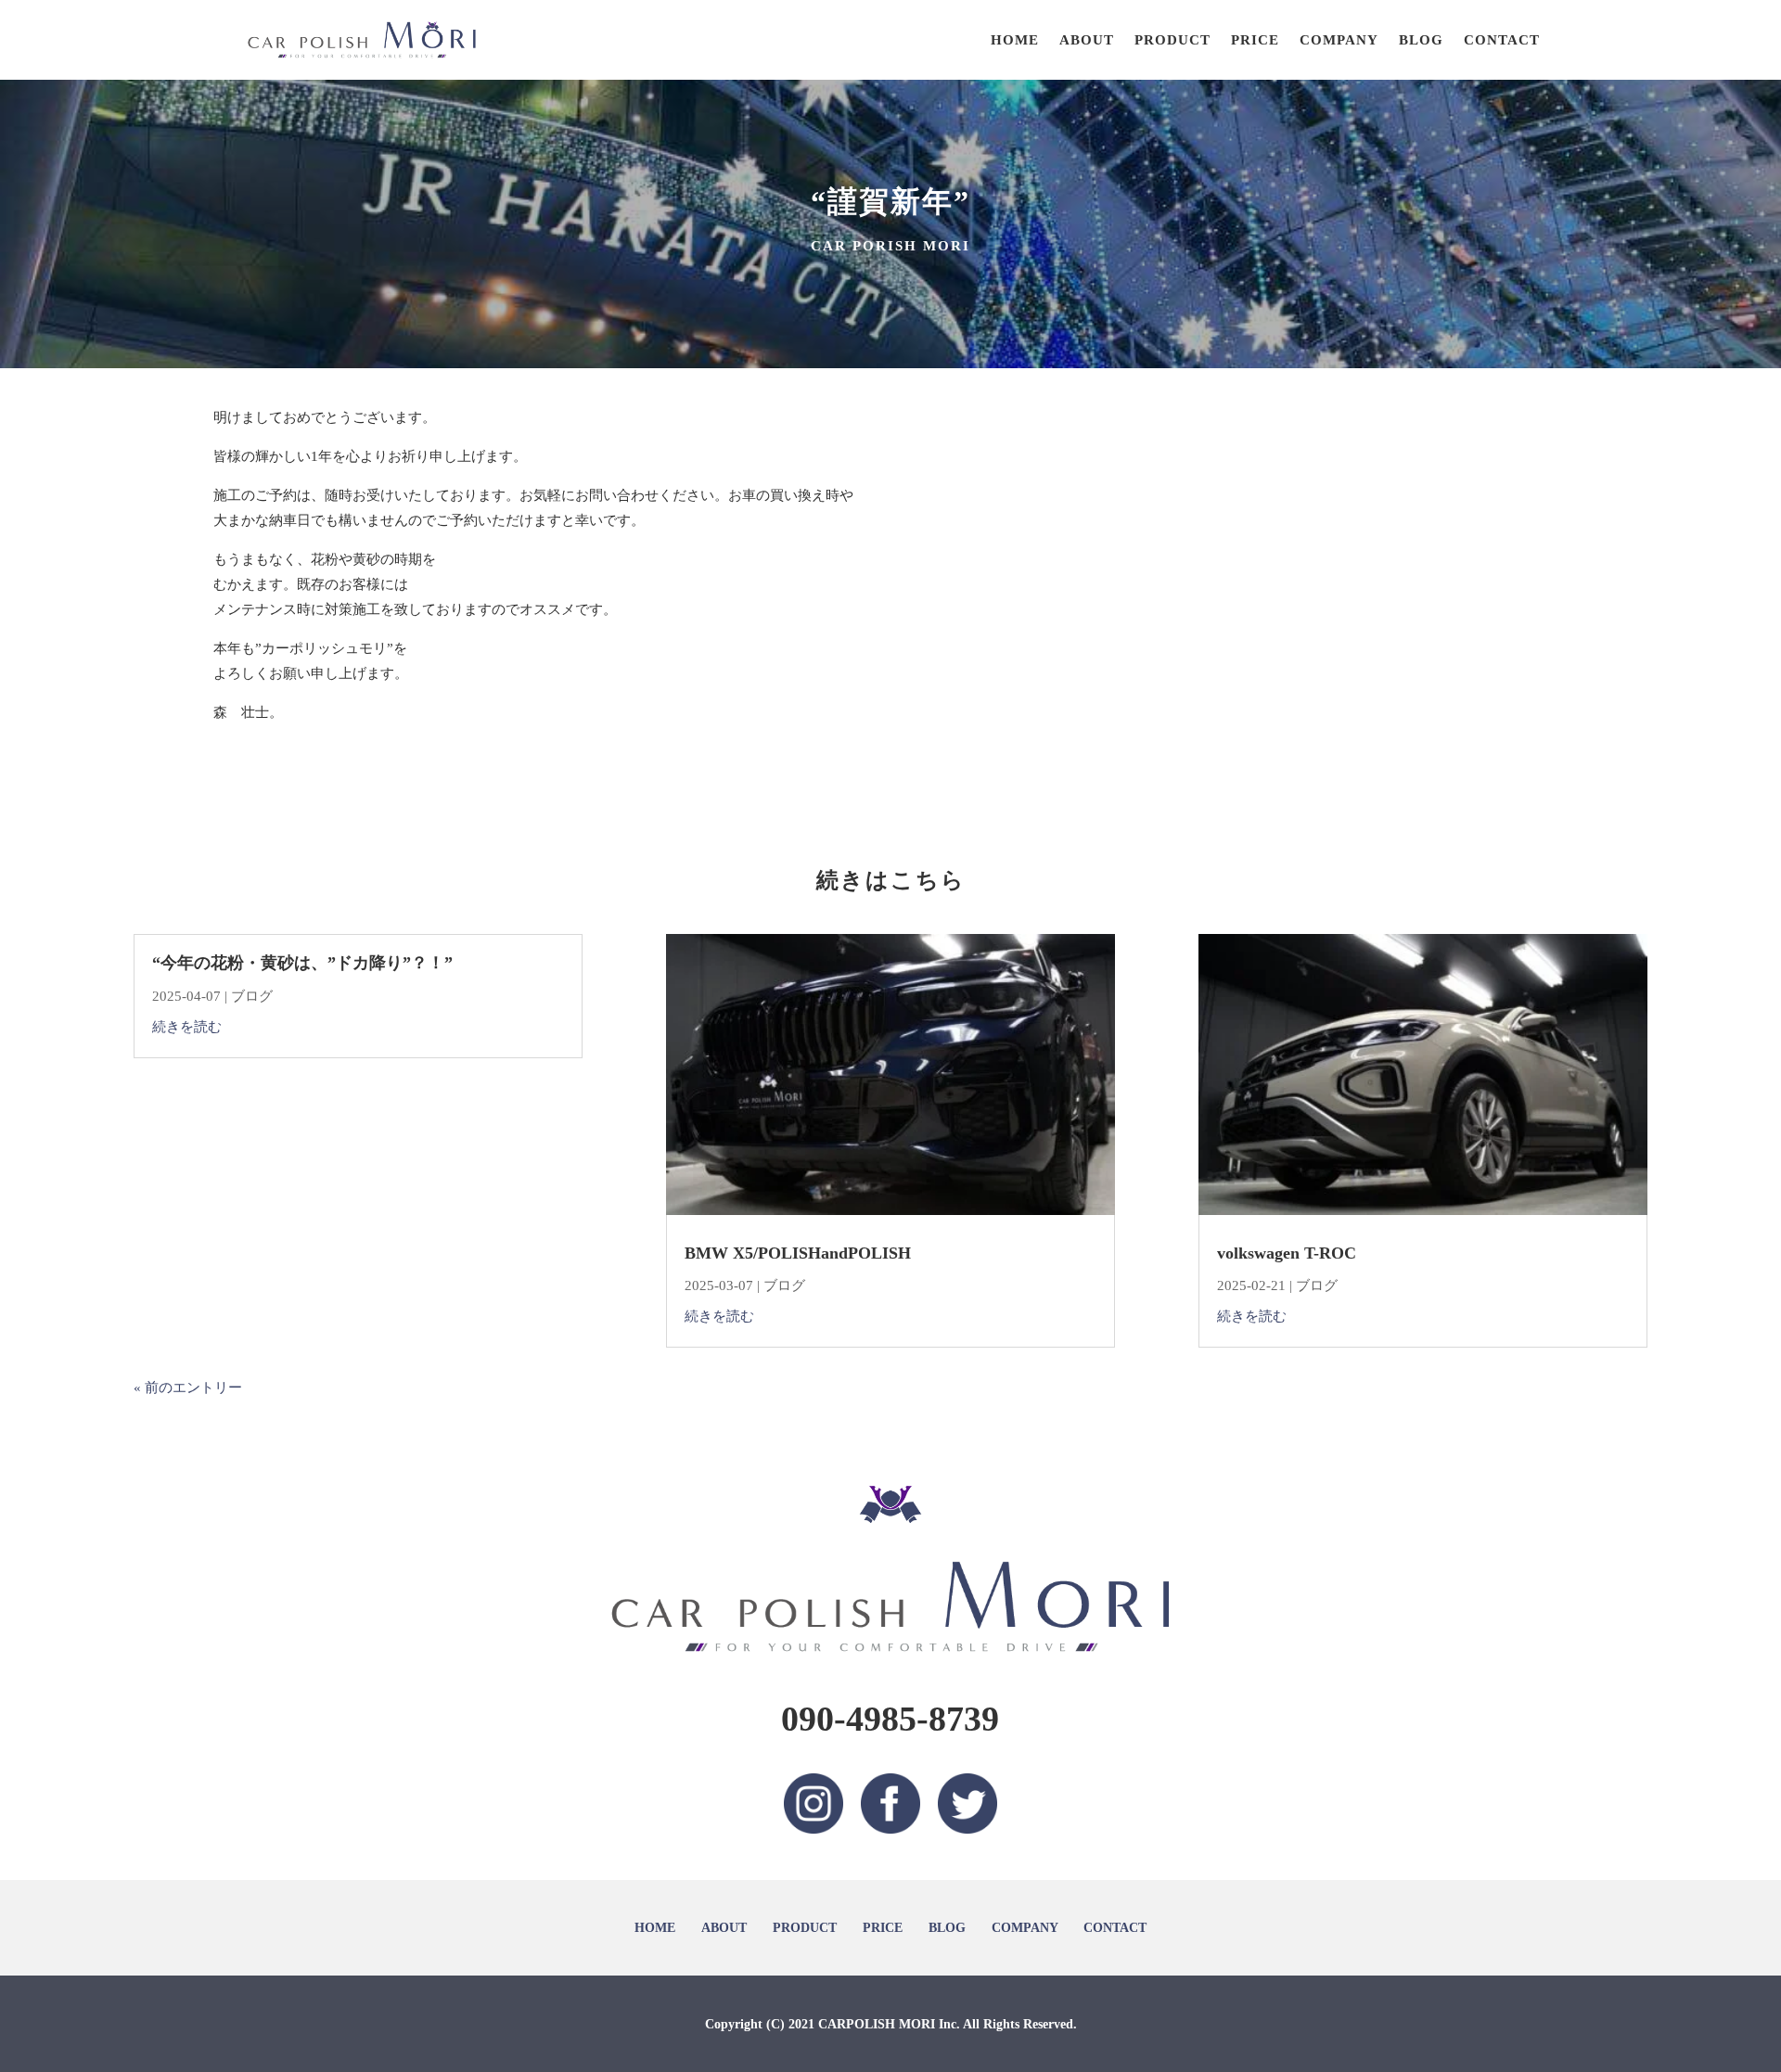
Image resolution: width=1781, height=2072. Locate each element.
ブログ (252, 996)
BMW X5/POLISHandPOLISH (798, 1253)
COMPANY (1339, 40)
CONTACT (1502, 40)
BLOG (1421, 40)
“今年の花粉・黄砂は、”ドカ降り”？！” (302, 963)
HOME (1015, 40)
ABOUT (1087, 40)
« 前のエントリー (188, 1388)
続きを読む (187, 1027)
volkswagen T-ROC (1287, 1253)
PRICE (1255, 40)
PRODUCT (1172, 40)
